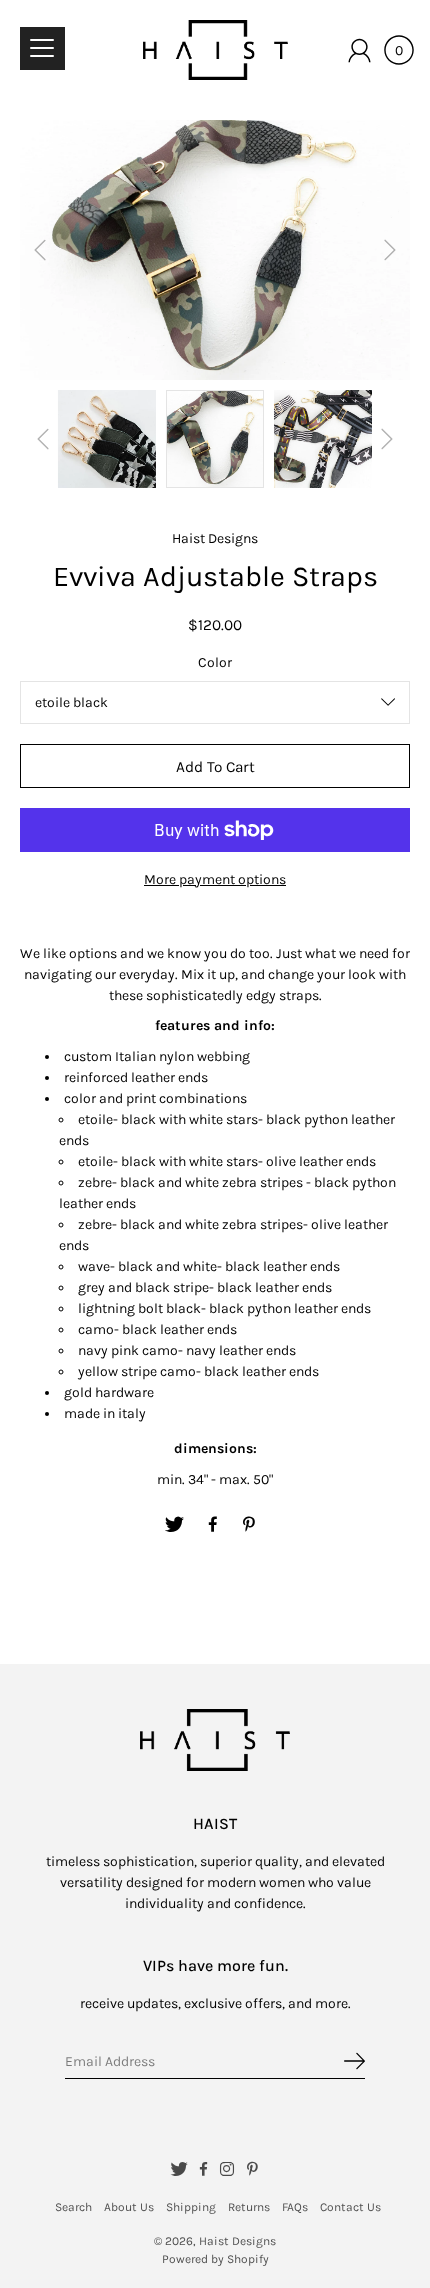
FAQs (295, 2207)
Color (215, 662)
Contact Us (350, 2207)
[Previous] (40, 250)
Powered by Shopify (215, 2259)
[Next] (390, 250)
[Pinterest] (251, 1525)
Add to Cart (215, 767)
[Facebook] (213, 1525)
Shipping (191, 2207)
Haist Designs (237, 2241)
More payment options (215, 879)
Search (73, 2207)
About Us (129, 2207)
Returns (249, 2207)
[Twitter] (175, 1525)
